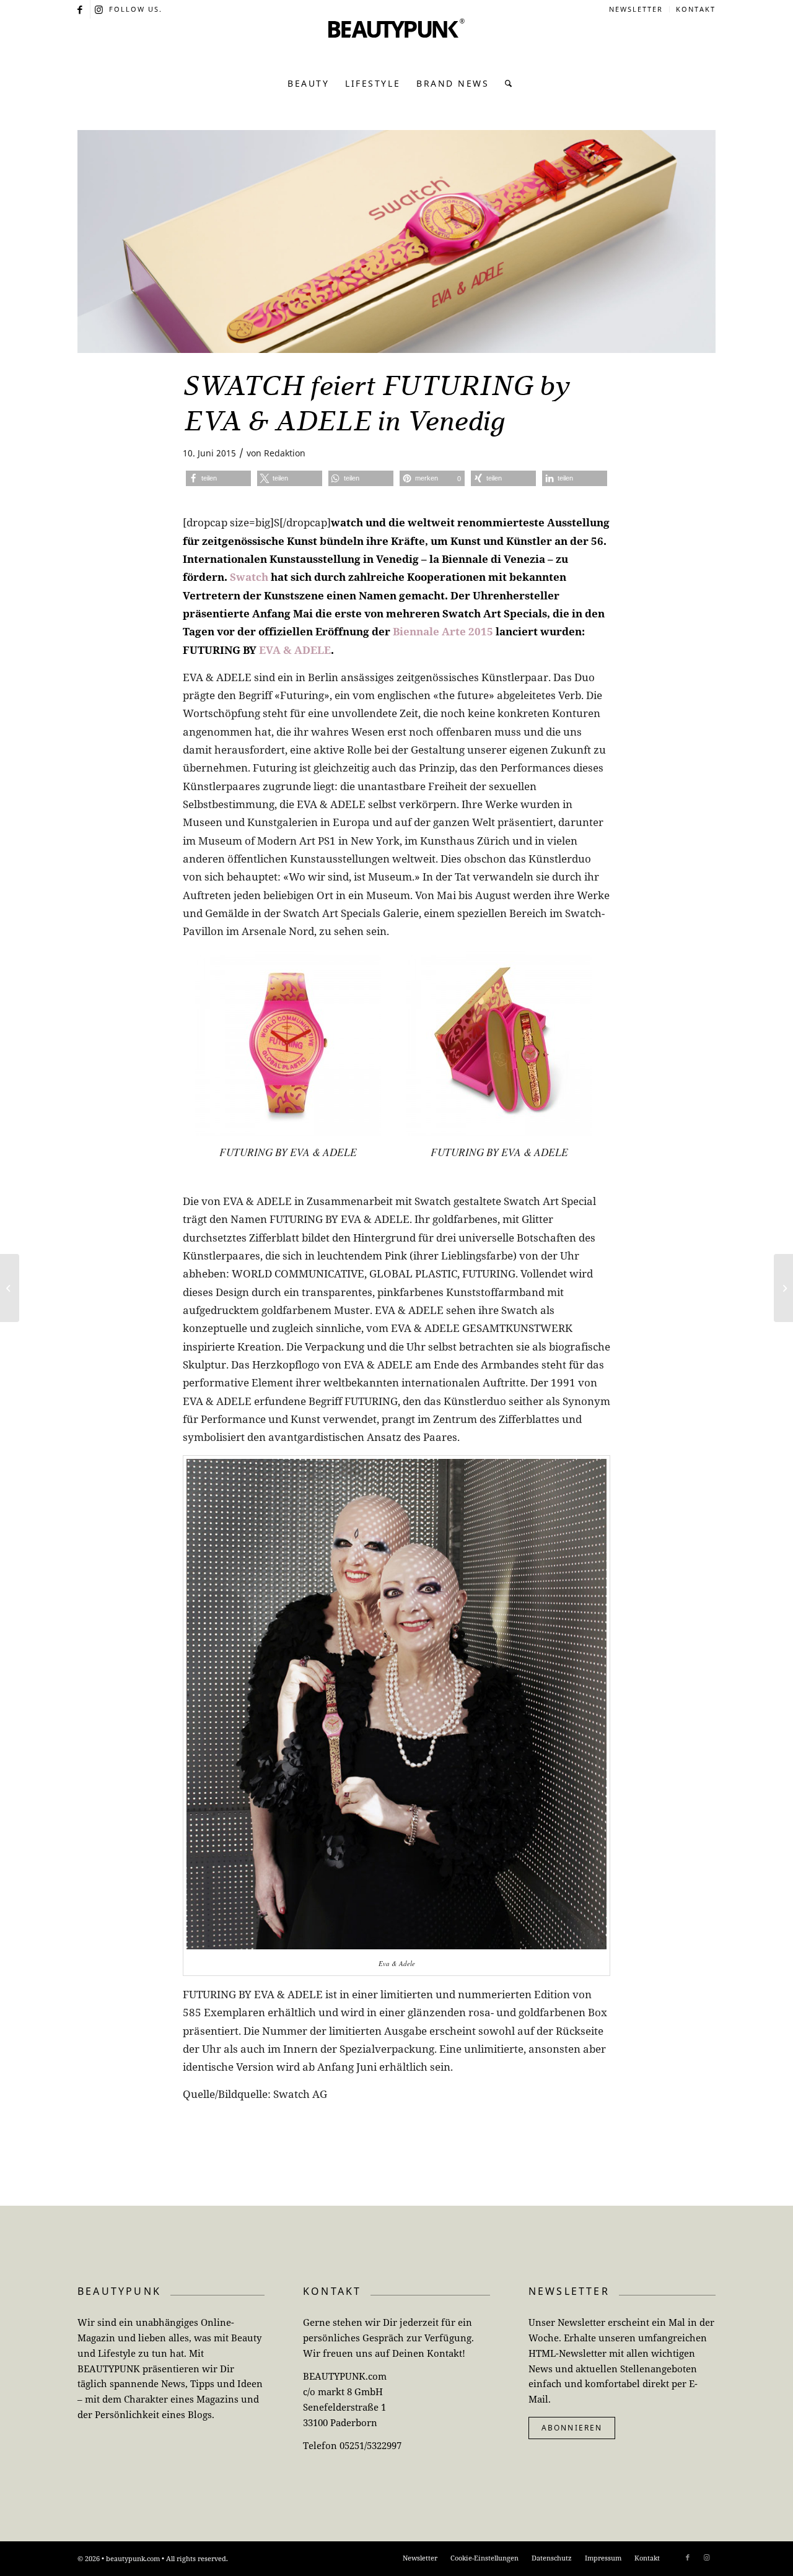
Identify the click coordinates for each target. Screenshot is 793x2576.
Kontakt (696, 9)
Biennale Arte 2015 (443, 631)
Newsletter (636, 9)
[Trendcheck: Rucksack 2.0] (783, 1288)
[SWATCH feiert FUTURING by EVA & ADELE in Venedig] (396, 241)
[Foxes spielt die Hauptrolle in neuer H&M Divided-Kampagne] (10, 1288)
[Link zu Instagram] (100, 9)
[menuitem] (636, 9)
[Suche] (505, 84)
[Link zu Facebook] (81, 9)
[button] (218, 478)
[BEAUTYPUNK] (396, 43)
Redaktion (285, 453)
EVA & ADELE (295, 650)
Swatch (249, 577)
